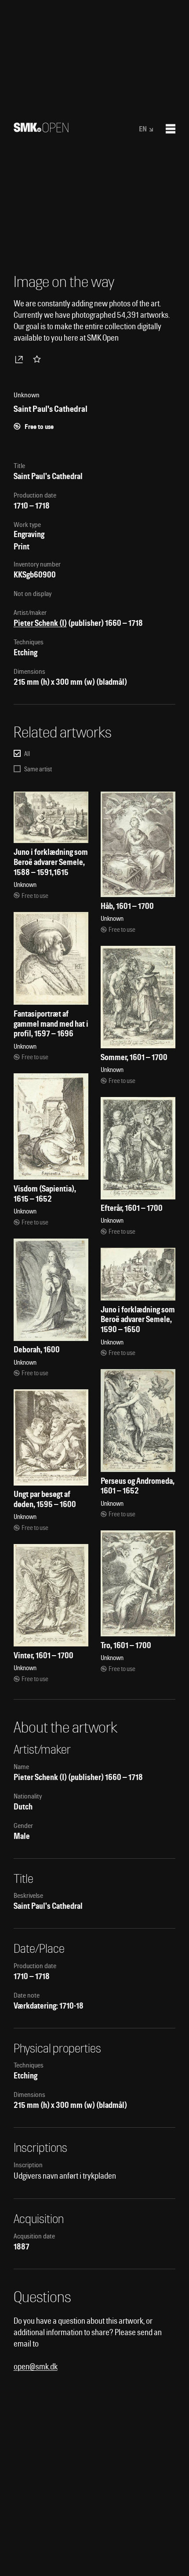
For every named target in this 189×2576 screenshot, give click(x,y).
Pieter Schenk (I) (40, 623)
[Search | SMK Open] (41, 129)
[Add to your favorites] (39, 359)
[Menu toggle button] (171, 129)
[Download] (21, 359)
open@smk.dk (36, 2367)
